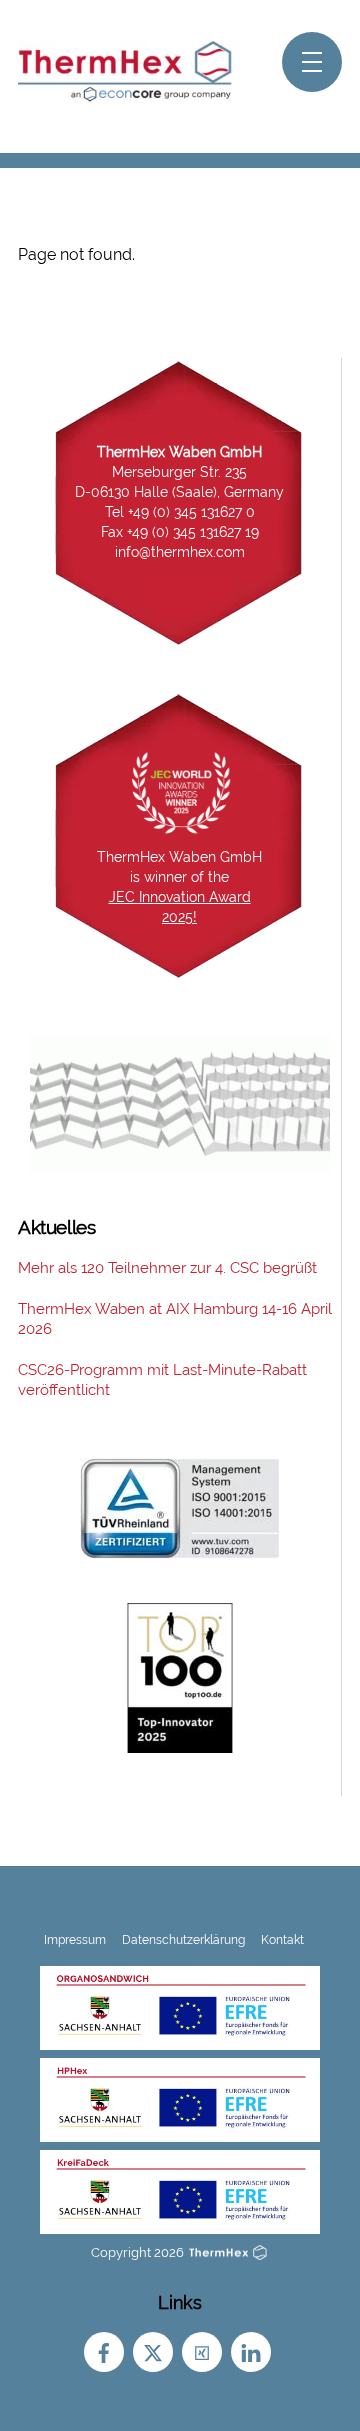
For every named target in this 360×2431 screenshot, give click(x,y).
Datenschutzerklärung (183, 1939)
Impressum (75, 1939)
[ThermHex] (128, 97)
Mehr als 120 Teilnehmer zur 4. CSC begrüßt (167, 1268)
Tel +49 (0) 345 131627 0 (180, 512)
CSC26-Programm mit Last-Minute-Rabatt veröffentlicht (162, 1380)
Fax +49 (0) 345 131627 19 (180, 532)
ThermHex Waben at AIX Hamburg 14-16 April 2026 (175, 1319)
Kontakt (282, 1939)
